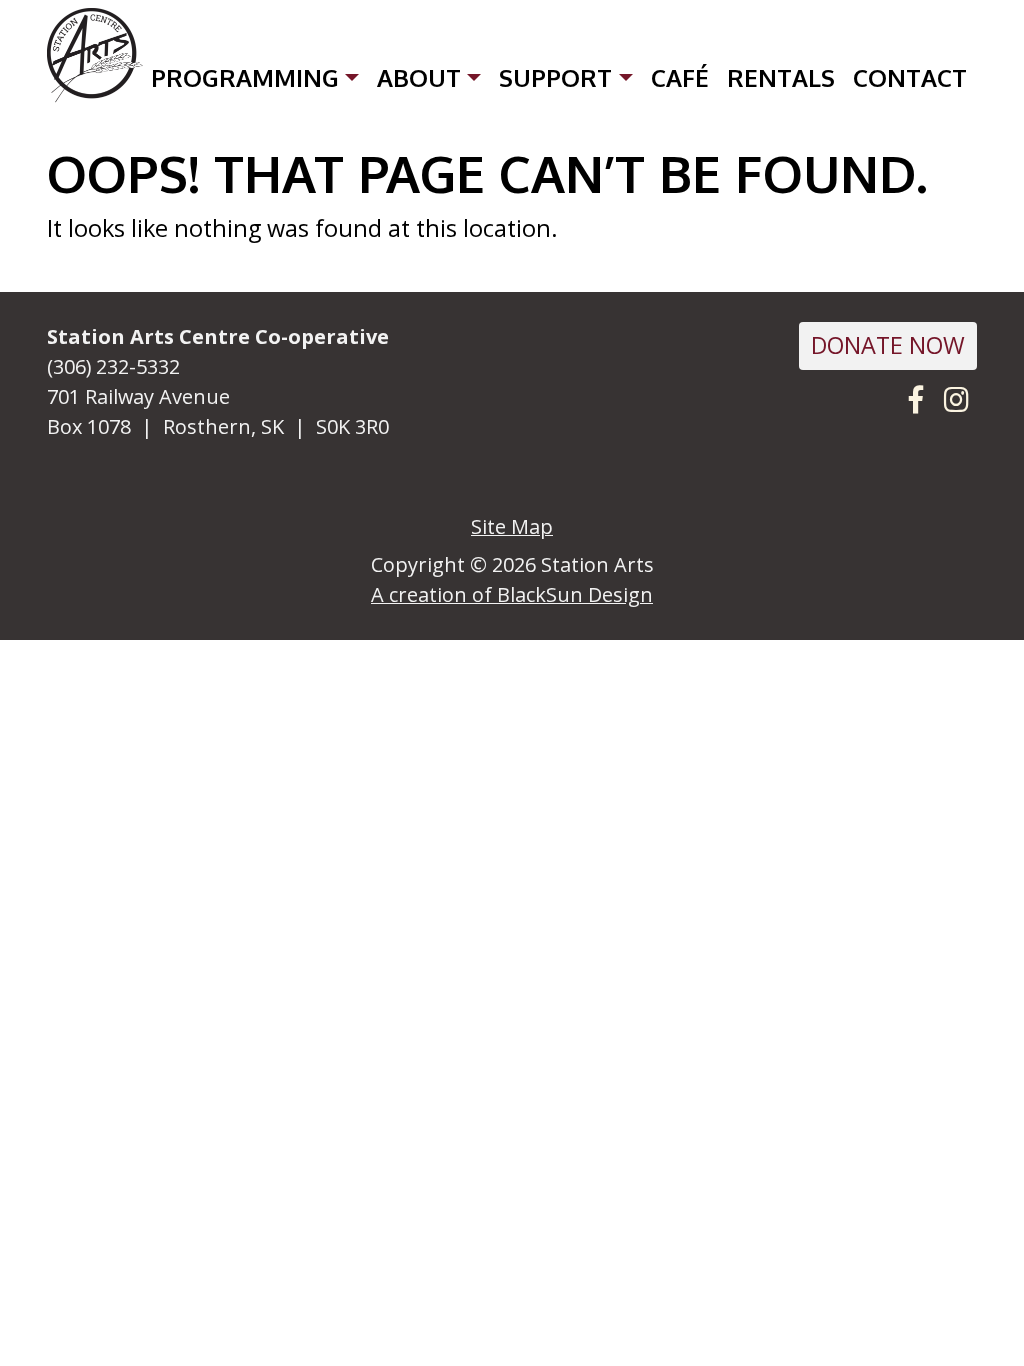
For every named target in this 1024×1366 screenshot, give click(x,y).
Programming (245, 77)
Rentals (781, 77)
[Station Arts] (95, 56)
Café (680, 77)
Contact (910, 77)
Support (555, 77)
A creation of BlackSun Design (512, 594)
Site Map (512, 526)
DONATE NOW (888, 345)
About (419, 77)
